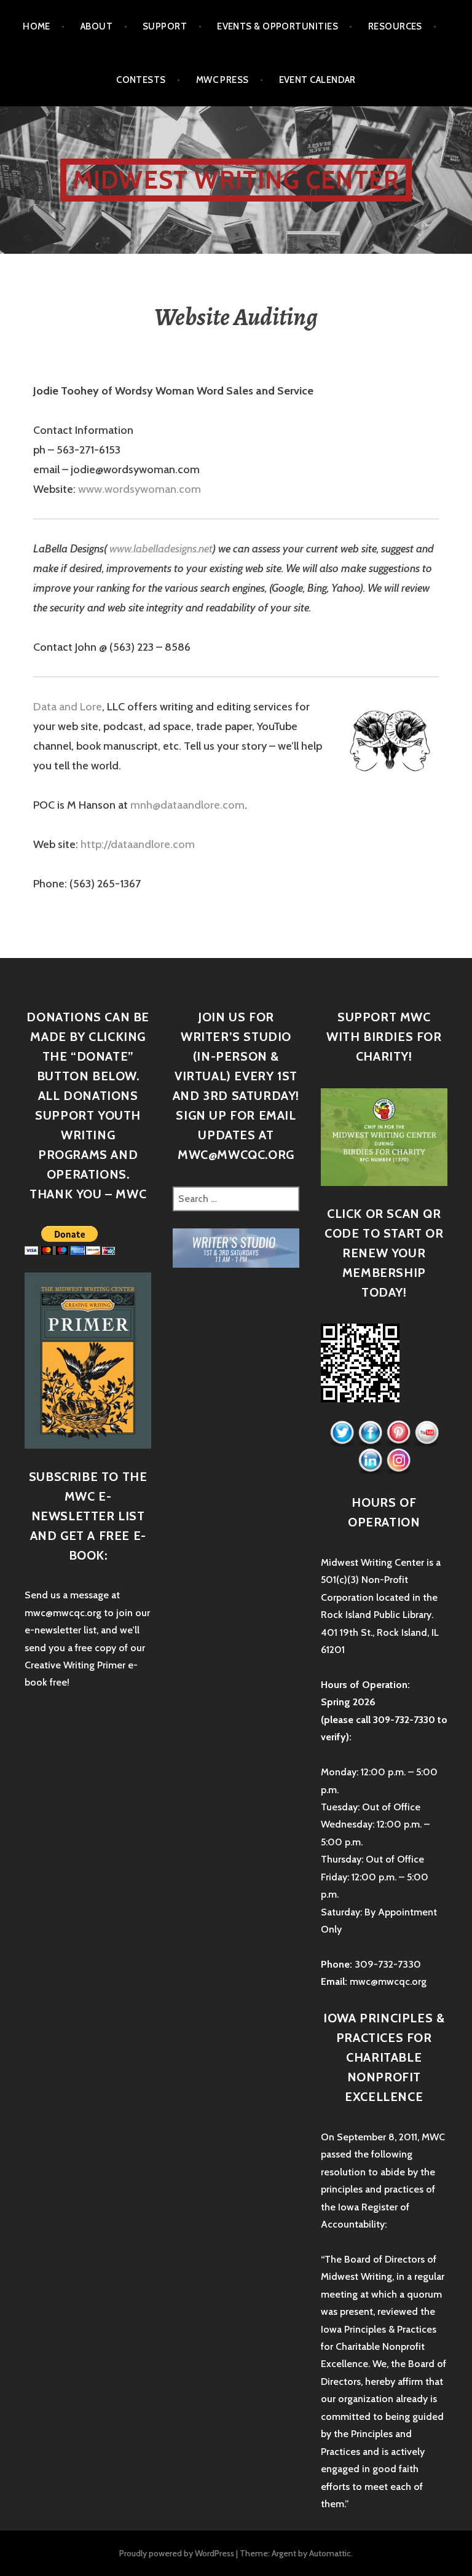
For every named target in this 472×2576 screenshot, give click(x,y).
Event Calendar (317, 80)
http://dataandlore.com (138, 844)
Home (37, 26)
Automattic (330, 2553)
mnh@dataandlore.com (187, 805)
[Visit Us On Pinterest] (398, 1433)
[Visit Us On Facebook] (370, 1433)
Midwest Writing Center (236, 180)
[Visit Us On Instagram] (398, 1460)
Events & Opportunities (277, 26)
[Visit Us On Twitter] (342, 1433)
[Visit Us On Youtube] (427, 1433)
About (96, 26)
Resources (395, 26)
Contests (141, 80)
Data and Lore (68, 707)
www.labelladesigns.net (161, 549)
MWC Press (222, 80)
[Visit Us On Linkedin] (370, 1460)
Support (165, 26)
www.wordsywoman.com (140, 489)
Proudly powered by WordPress (177, 2553)
